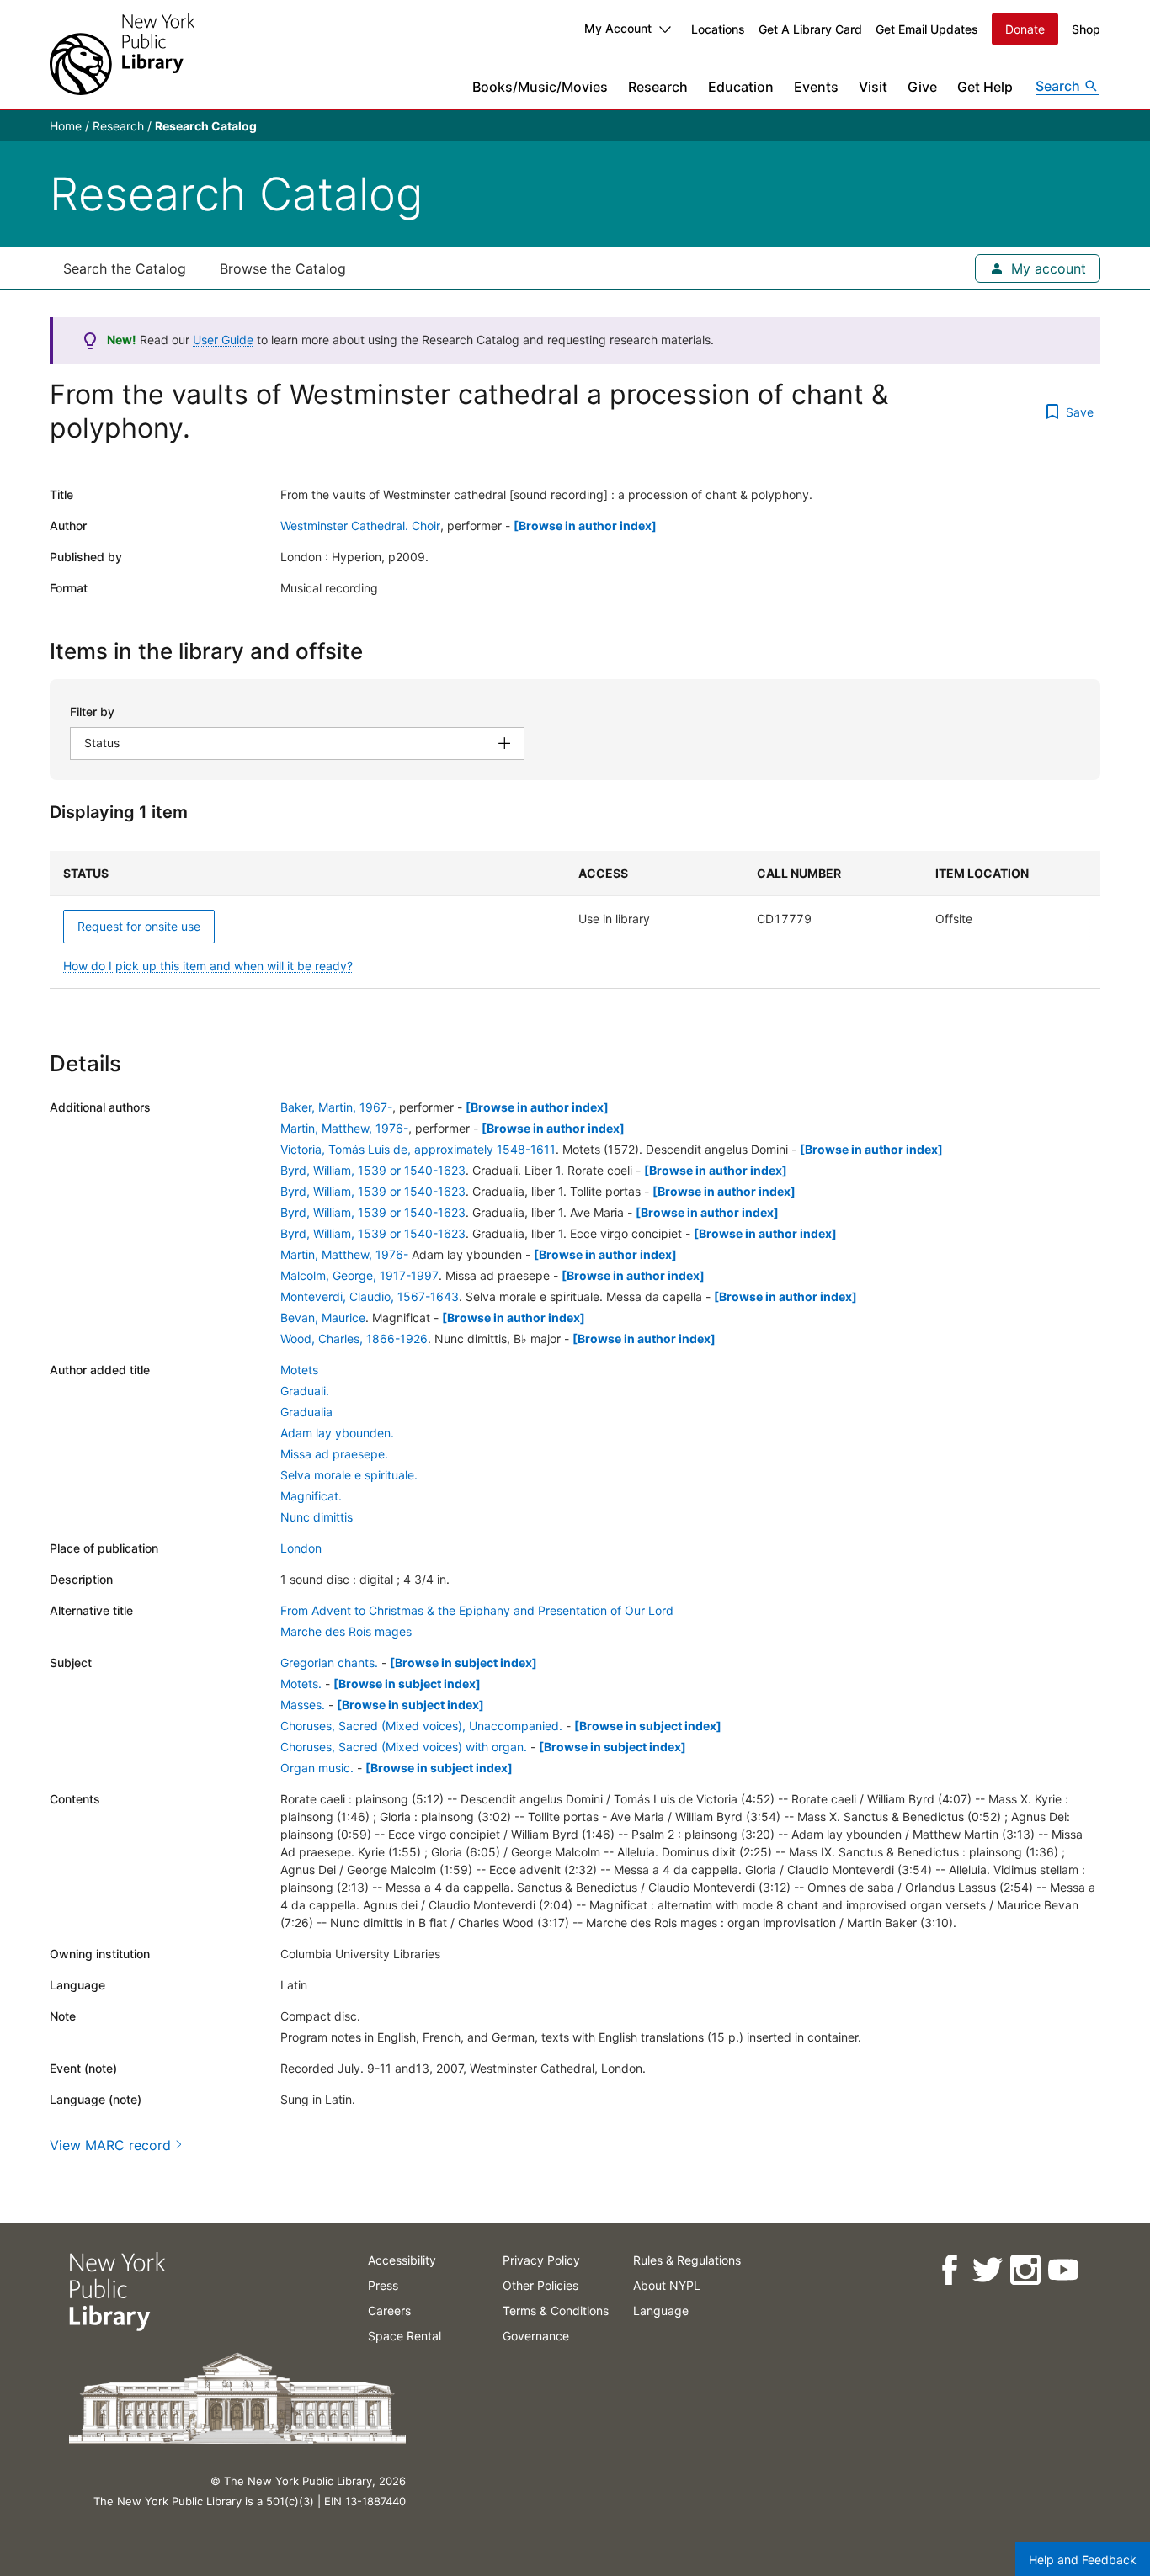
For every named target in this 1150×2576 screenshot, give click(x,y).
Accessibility (402, 2260)
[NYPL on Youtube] (1062, 2270)
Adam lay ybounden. (337, 1433)
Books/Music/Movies (540, 87)
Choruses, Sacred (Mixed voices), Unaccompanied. (421, 1726)
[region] (575, 920)
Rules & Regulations (687, 2260)
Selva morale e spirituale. (349, 1475)
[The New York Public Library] (122, 54)
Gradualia (306, 1412)
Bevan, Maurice (323, 1317)
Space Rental (405, 2336)
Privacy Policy (541, 2260)
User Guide (223, 340)
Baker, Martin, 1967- (336, 1107)
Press (383, 2285)
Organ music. (317, 1768)
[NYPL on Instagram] (1024, 2270)
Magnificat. (311, 1496)
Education (741, 87)
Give (922, 87)
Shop (1086, 29)
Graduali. (305, 1391)
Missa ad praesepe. (334, 1454)
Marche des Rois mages (346, 1631)
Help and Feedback (1083, 2560)
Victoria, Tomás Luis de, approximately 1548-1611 (418, 1149)
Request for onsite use (139, 926)
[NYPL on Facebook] (948, 2270)
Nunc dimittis (317, 1517)
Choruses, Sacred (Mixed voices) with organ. (404, 1747)
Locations (718, 29)
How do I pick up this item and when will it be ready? (208, 966)
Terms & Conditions (556, 2310)
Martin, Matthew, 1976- (344, 1128)
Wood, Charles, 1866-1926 (354, 1338)
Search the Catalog (125, 268)
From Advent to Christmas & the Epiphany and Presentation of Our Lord (477, 1610)
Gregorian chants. (329, 1662)
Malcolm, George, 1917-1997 (359, 1275)
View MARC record (110, 2145)
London (301, 1548)
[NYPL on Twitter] (986, 2270)
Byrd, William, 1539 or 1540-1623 (373, 1170)
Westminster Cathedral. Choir (360, 526)
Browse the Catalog (283, 268)
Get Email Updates (927, 29)
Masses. (303, 1705)
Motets (299, 1370)
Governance (536, 2336)
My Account (618, 28)
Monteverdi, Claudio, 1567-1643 (370, 1296)
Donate (1025, 29)
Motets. (301, 1684)
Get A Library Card (810, 29)
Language (661, 2310)
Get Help (985, 87)
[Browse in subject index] (463, 1662)
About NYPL (667, 2285)
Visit (873, 87)
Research (658, 87)
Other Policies (540, 2285)
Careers (389, 2310)
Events (816, 87)
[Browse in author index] (585, 526)
